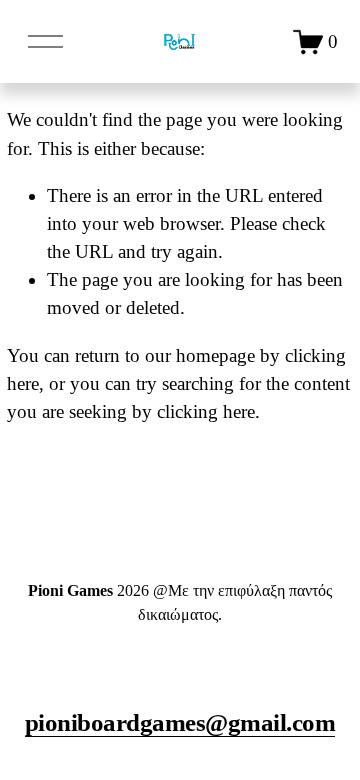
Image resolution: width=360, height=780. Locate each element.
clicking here (206, 411)
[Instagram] (180, 667)
